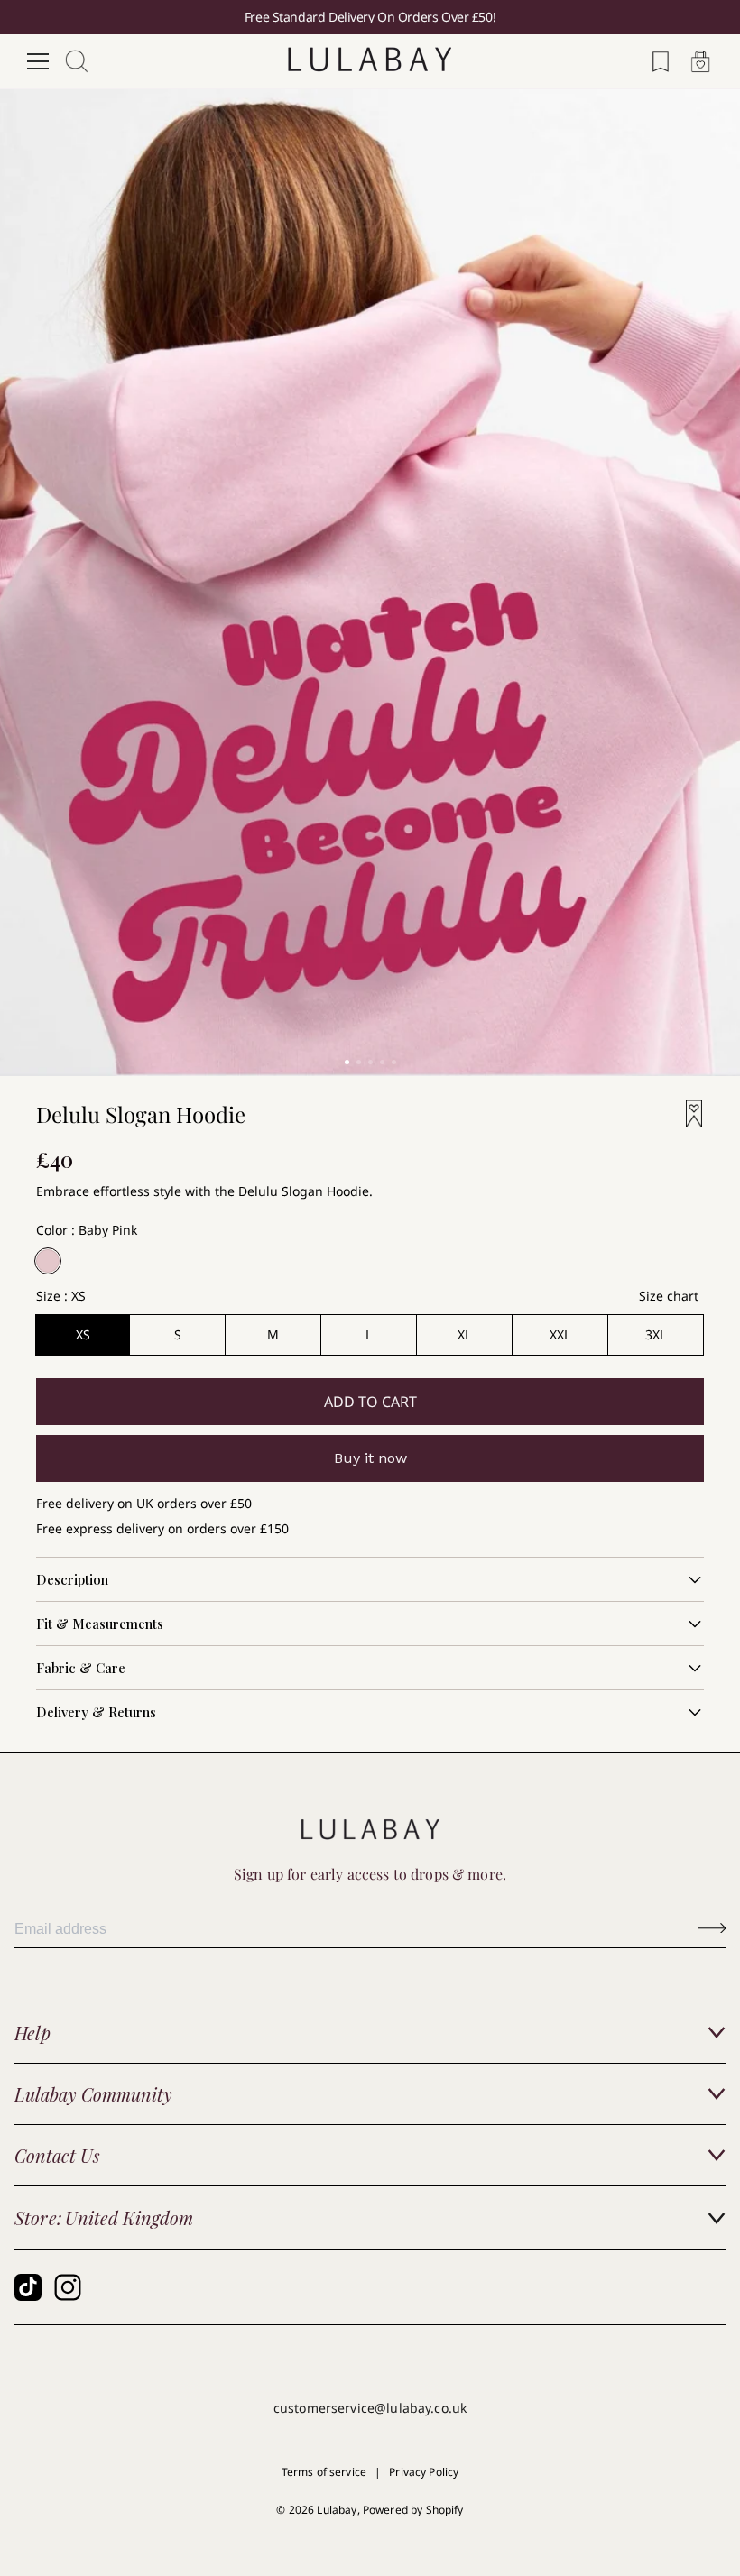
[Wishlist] (661, 61)
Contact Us (57, 2155)
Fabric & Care (81, 1668)
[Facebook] (28, 2287)
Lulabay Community (93, 2094)
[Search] (78, 61)
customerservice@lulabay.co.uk (370, 2408)
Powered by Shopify (413, 2510)
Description (72, 1579)
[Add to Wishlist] (688, 1114)
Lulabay (337, 2510)
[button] (347, 1062)
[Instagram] (68, 2287)
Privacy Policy (424, 2472)
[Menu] (38, 61)
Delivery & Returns (96, 1712)
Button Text (712, 1928)
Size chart (669, 1296)
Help (32, 2033)
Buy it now (370, 1458)
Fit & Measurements (100, 1624)
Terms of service (324, 2472)
